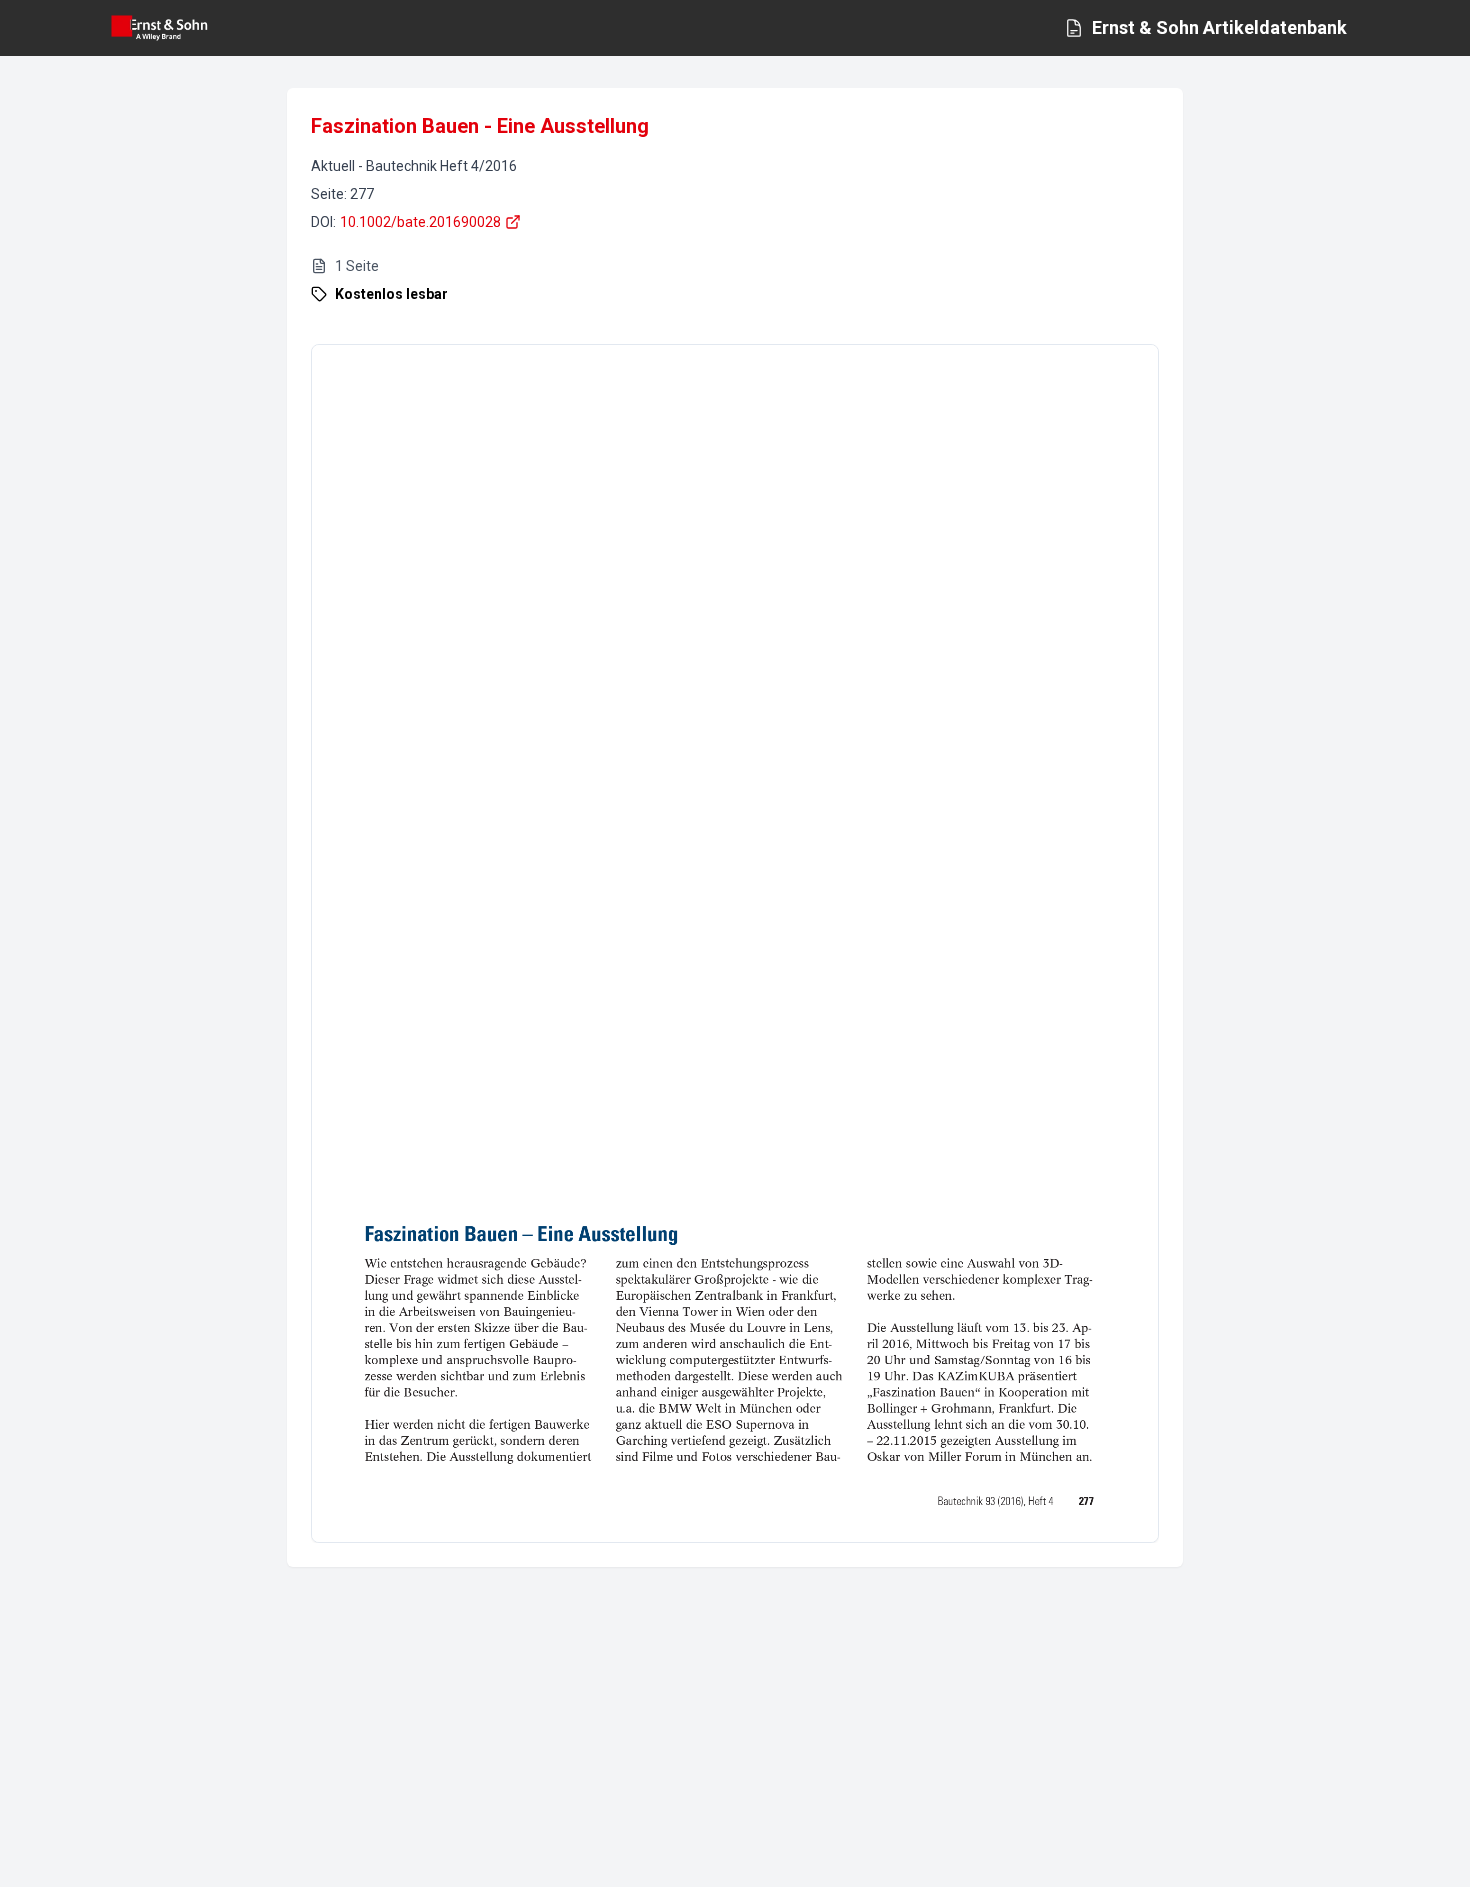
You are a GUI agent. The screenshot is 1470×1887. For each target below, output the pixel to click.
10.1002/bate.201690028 (420, 222)
